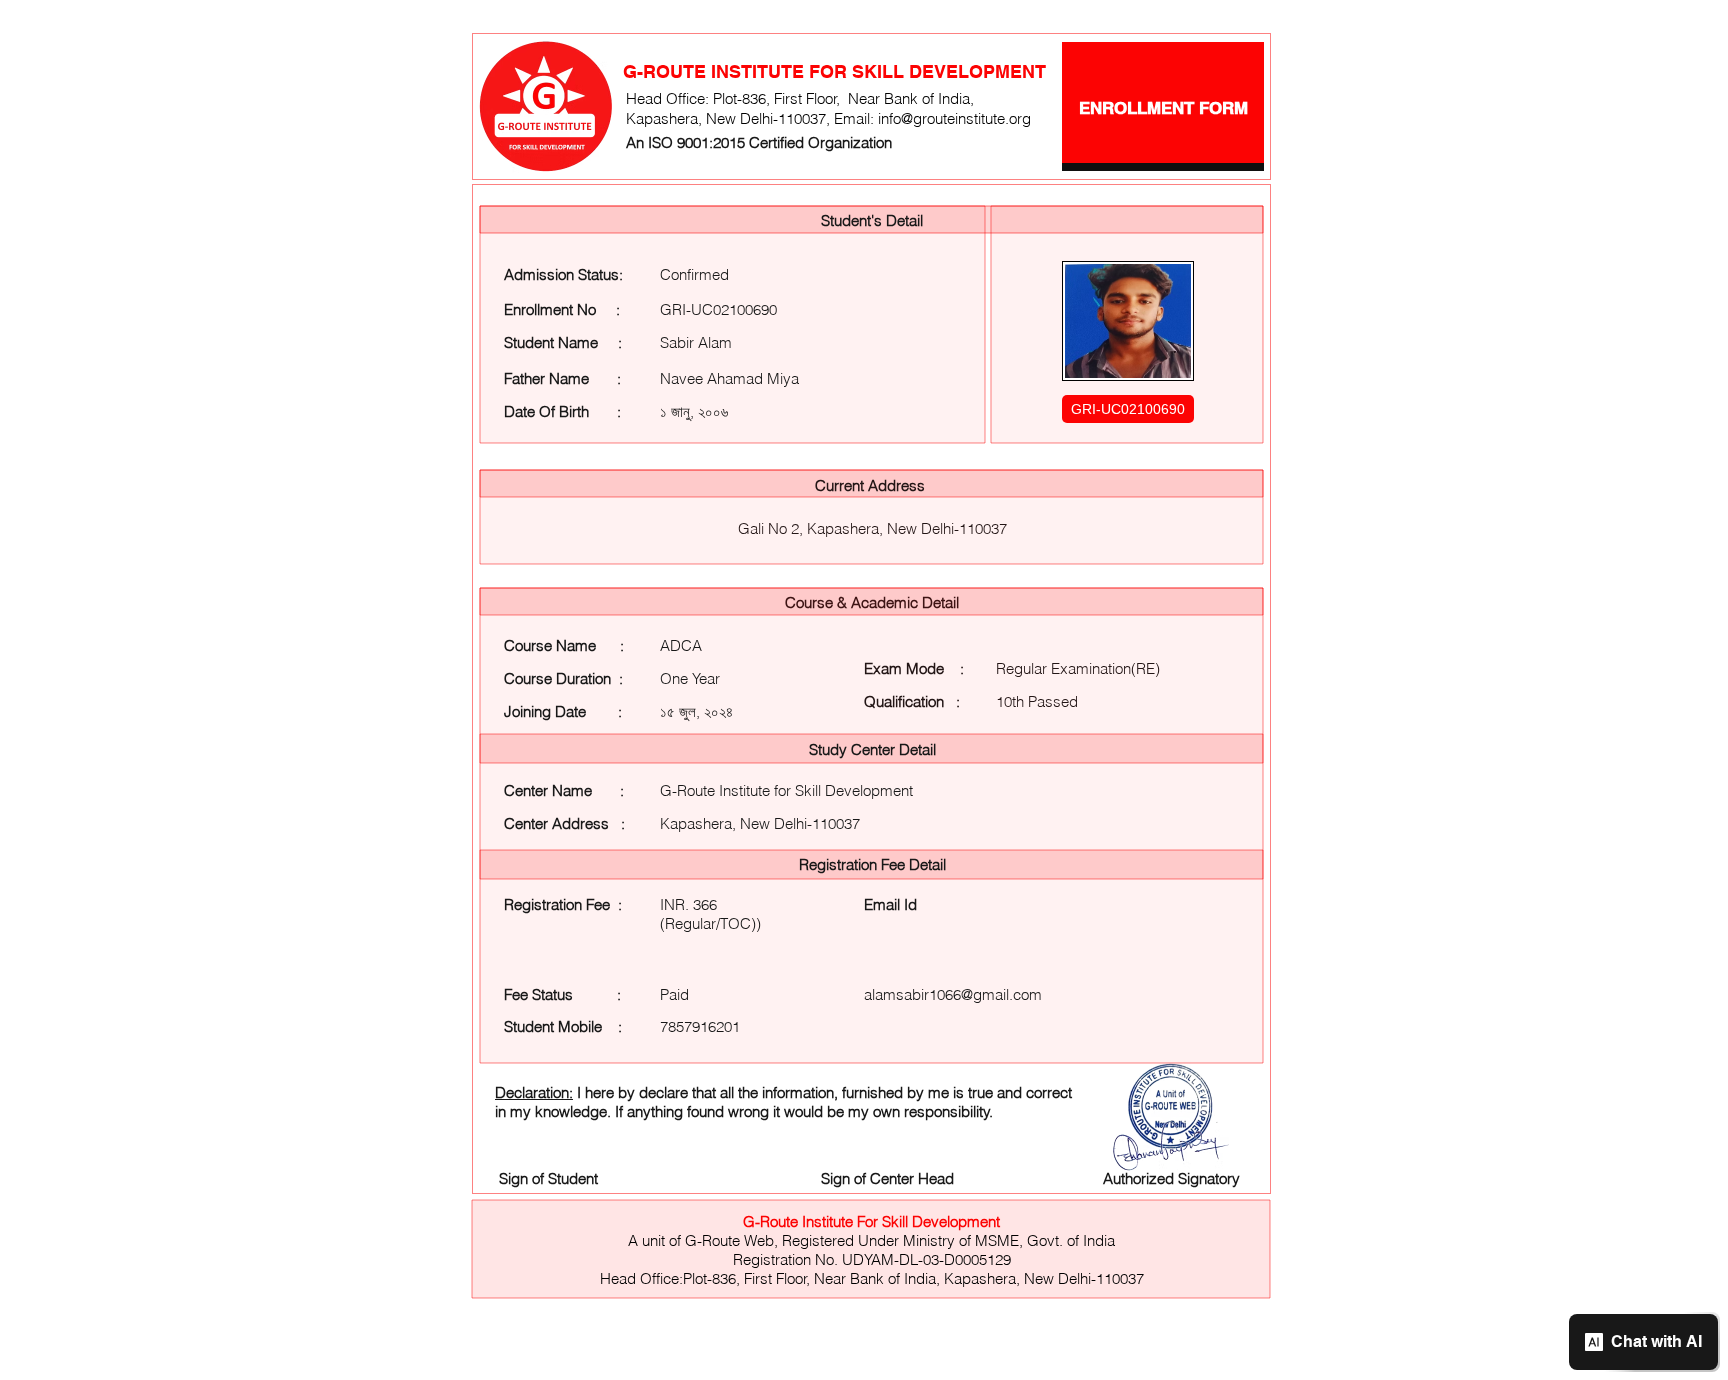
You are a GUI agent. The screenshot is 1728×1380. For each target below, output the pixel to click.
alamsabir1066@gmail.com (953, 994)
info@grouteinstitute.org (954, 118)
